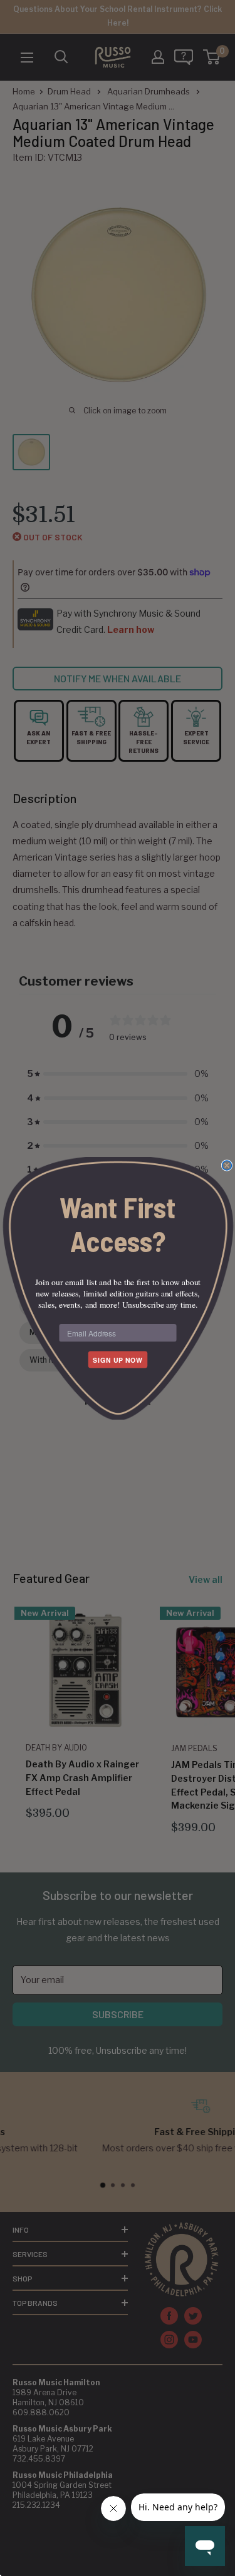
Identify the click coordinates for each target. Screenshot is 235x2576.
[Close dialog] (227, 1165)
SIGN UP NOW (118, 1359)
